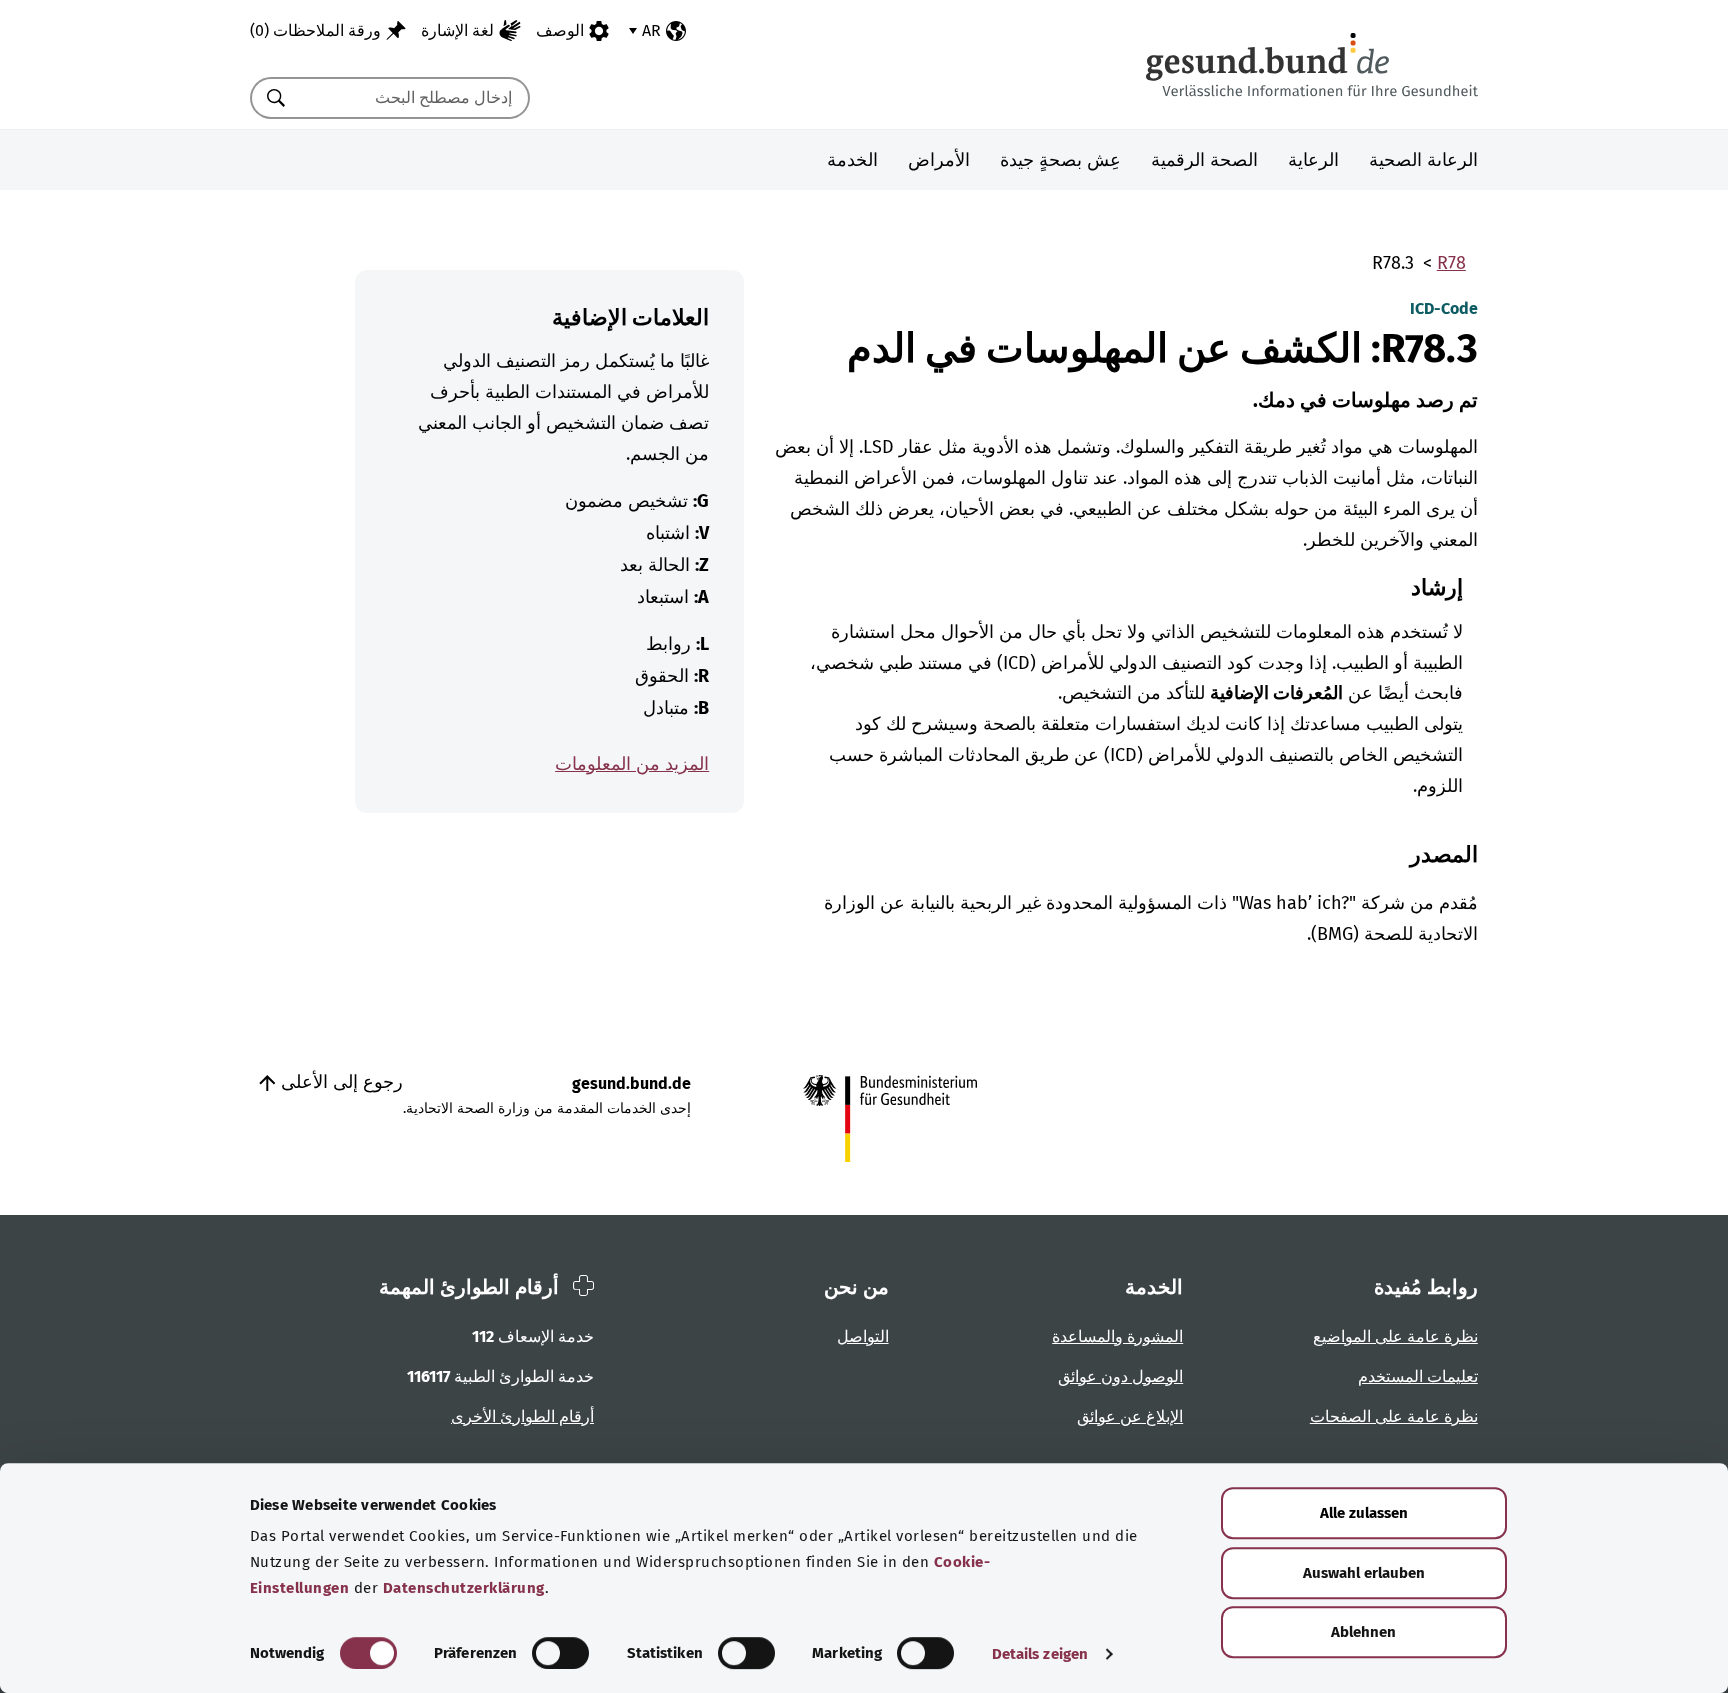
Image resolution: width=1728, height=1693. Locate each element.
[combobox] (415, 98)
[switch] (560, 1653)
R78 (1451, 263)
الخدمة (852, 160)
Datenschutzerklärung (464, 1588)
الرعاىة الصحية (1423, 160)
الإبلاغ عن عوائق (1130, 1416)
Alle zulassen (1364, 1513)
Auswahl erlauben (1364, 1573)
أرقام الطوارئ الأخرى (522, 1416)
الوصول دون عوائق (1120, 1376)
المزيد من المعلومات (632, 764)
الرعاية (1313, 160)
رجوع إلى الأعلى (339, 1082)
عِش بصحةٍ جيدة (1060, 160)
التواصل (863, 1336)
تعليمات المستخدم (1418, 1376)
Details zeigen (1040, 1654)
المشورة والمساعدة (1117, 1336)
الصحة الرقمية (1204, 160)
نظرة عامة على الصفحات (1394, 1416)
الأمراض (939, 160)
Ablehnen (1363, 1632)
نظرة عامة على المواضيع (1395, 1336)
